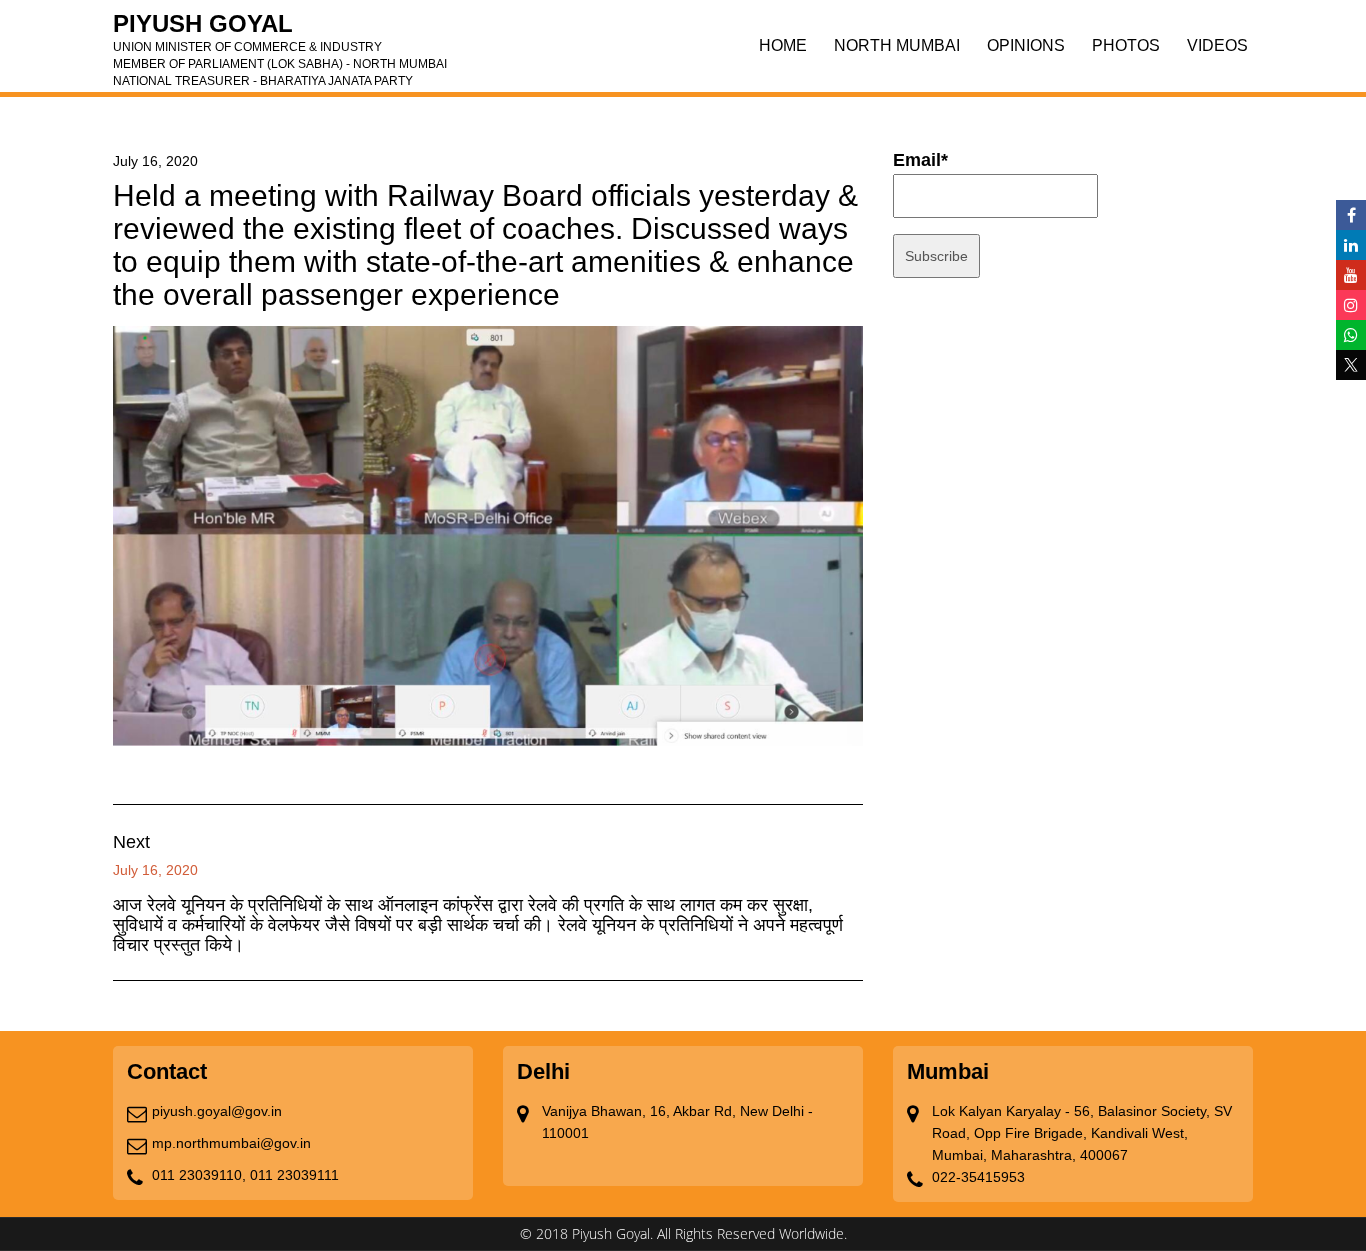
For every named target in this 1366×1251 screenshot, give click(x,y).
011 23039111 (294, 1175)
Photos (1126, 45)
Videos (1217, 45)
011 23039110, (199, 1175)
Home (783, 45)
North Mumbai (897, 45)
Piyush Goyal (280, 30)
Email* (920, 160)
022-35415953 (978, 1177)
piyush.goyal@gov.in (217, 1111)
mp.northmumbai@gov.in (231, 1143)
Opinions (1026, 45)
